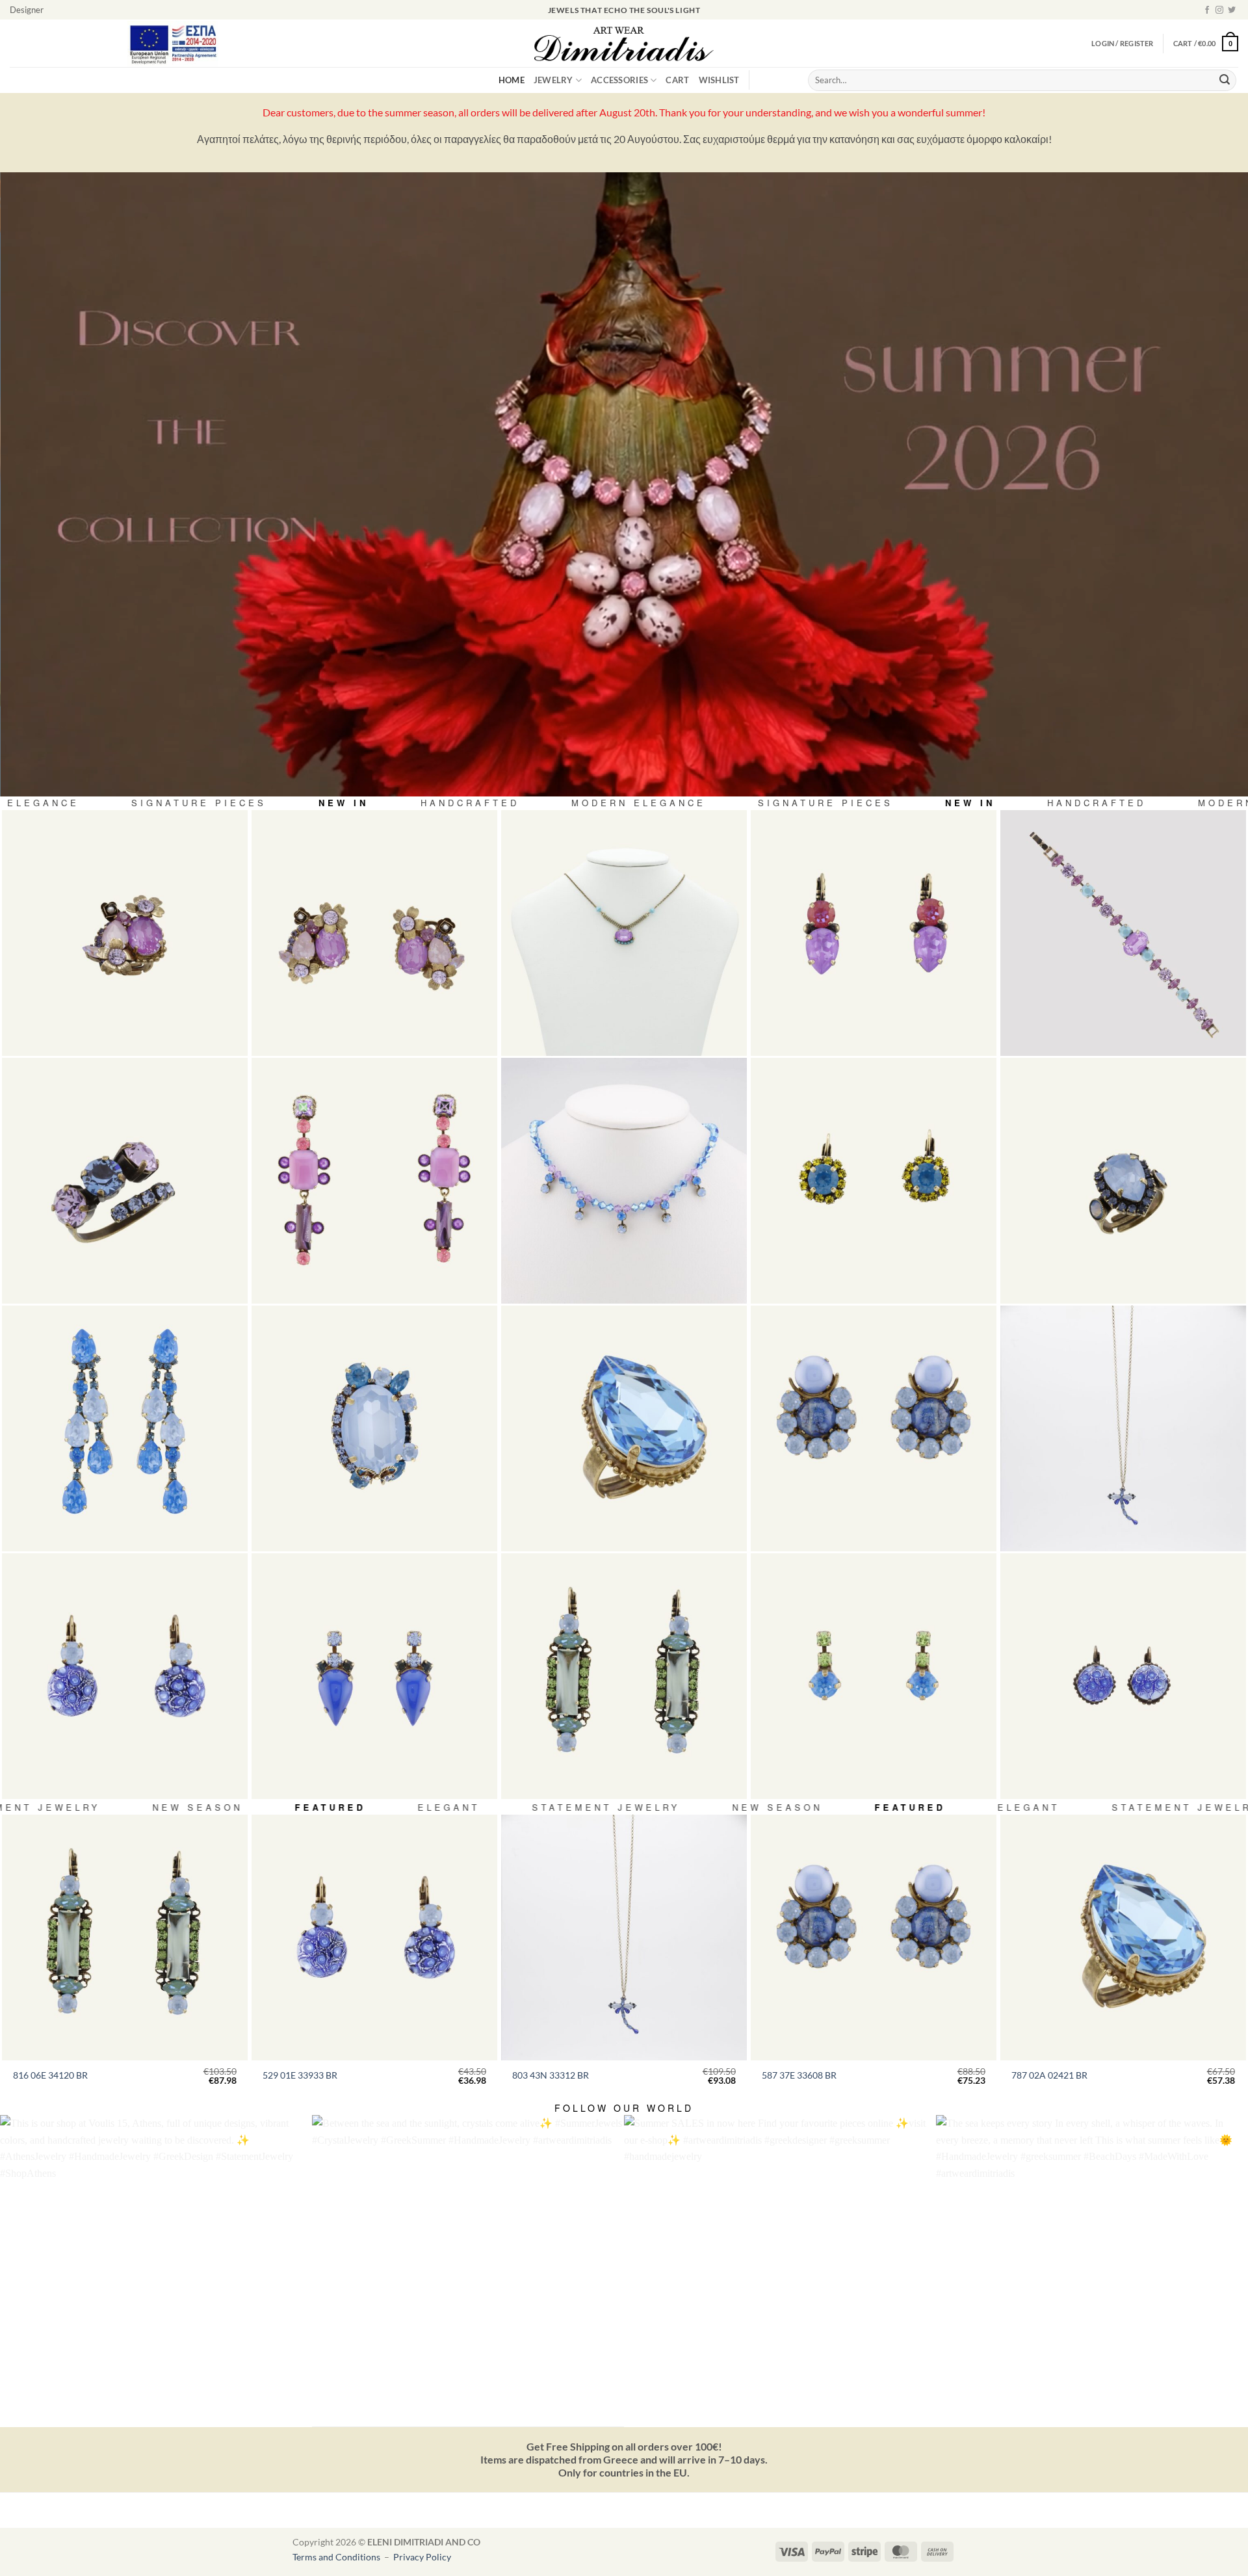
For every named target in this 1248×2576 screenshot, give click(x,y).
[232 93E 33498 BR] (125, 1428)
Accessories (619, 80)
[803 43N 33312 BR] (1123, 1428)
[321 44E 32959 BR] (1123, 1676)
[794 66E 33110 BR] (374, 1181)
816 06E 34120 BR (50, 2075)
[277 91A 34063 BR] (125, 1181)
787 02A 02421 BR (1049, 2075)
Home (512, 80)
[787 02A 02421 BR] (624, 1428)
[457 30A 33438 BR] (1123, 1181)
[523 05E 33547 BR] (374, 1676)
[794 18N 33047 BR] (624, 933)
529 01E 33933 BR (300, 2075)
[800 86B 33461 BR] (1123, 933)
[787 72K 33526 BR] (374, 1428)
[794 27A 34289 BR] (125, 933)
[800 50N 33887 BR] (624, 1181)
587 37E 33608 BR (799, 2075)
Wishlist (719, 80)
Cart (677, 80)
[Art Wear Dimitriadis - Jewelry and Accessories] (624, 44)
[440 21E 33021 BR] (874, 933)
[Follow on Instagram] (1219, 10)
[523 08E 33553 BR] (874, 1676)
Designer (27, 10)
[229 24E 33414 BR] (874, 1181)
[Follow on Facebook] (1207, 10)
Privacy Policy (422, 2557)
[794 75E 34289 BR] (374, 933)
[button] (1206, 43)
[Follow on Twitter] (1232, 10)
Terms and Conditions (337, 2557)
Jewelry (553, 80)
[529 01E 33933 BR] (125, 1676)
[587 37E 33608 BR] (874, 1428)
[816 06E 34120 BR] (624, 1676)
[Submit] (1225, 81)
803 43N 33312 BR (551, 2075)
